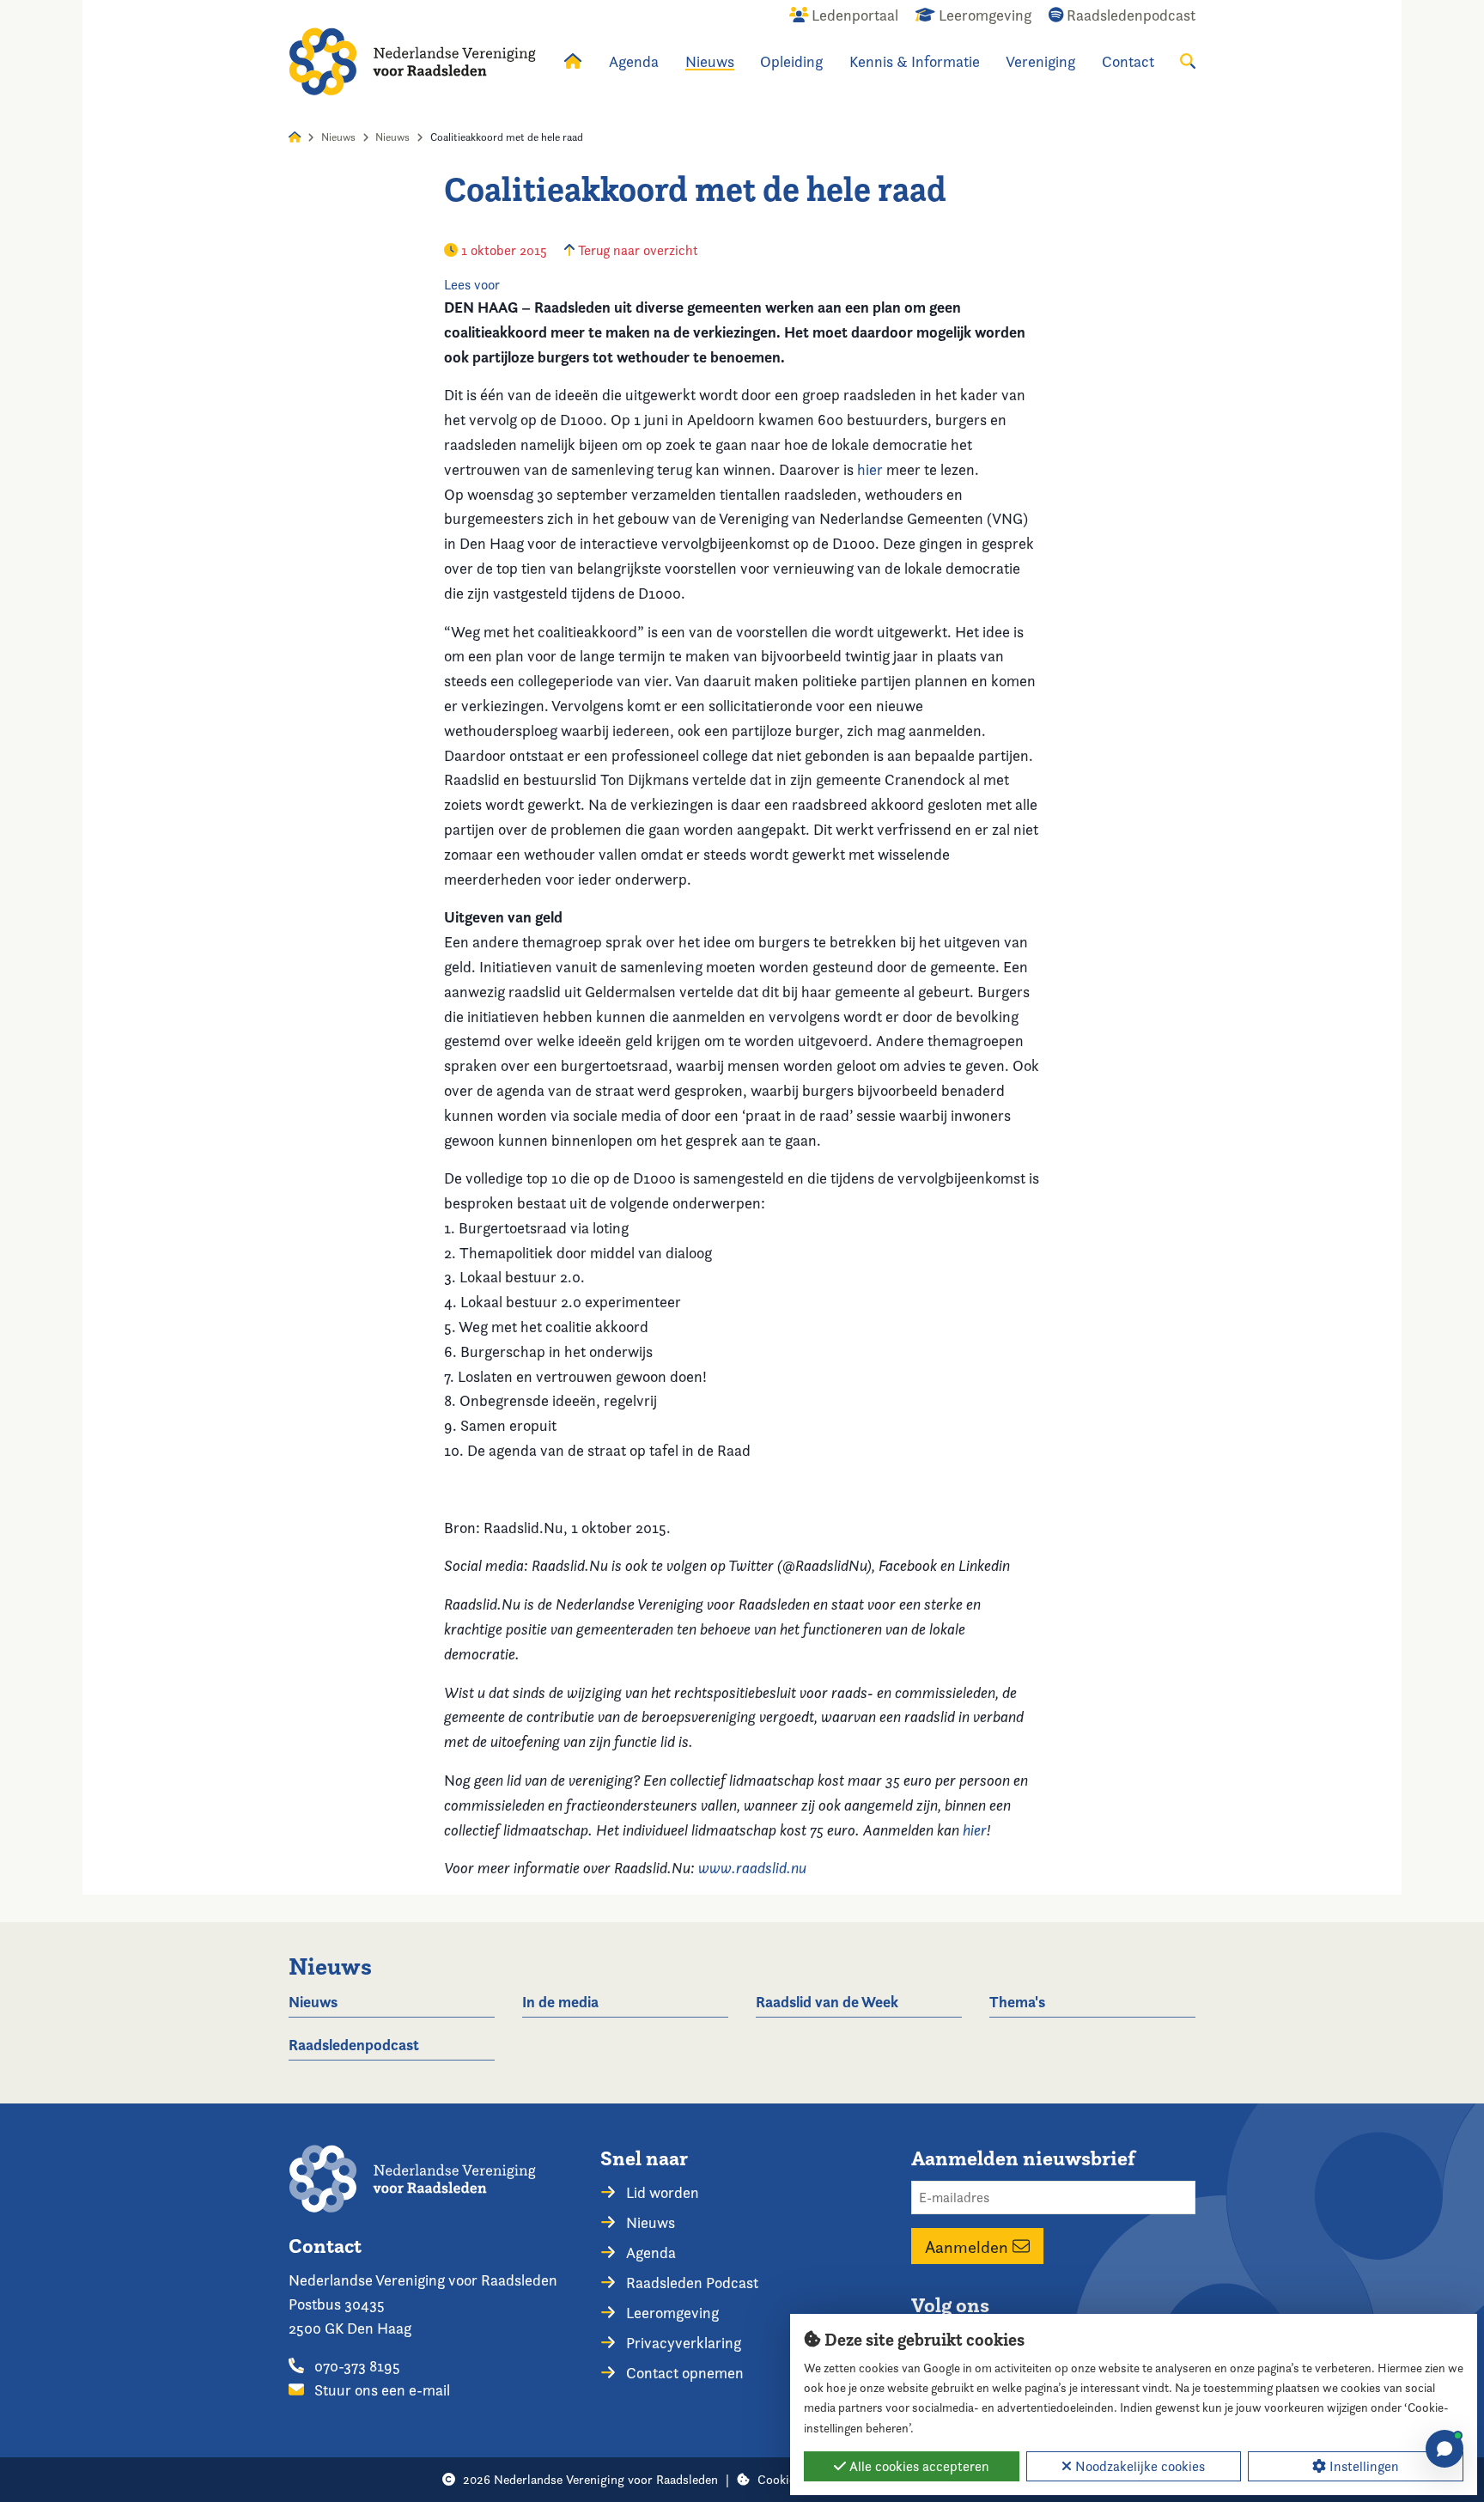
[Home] (412, 61)
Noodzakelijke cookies (1138, 2466)
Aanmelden (969, 2246)
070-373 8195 (356, 2366)
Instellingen (1362, 2466)
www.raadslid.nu (752, 1868)
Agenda (634, 61)
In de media (560, 2002)
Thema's (1017, 2002)
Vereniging (1040, 61)
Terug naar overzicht (636, 250)
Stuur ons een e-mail (380, 2390)
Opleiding (791, 61)
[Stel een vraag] (1444, 2449)
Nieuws (710, 61)
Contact (1128, 61)
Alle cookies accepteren (918, 2466)
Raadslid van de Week (827, 2002)
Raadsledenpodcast (354, 2045)
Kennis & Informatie (915, 61)
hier (870, 469)
